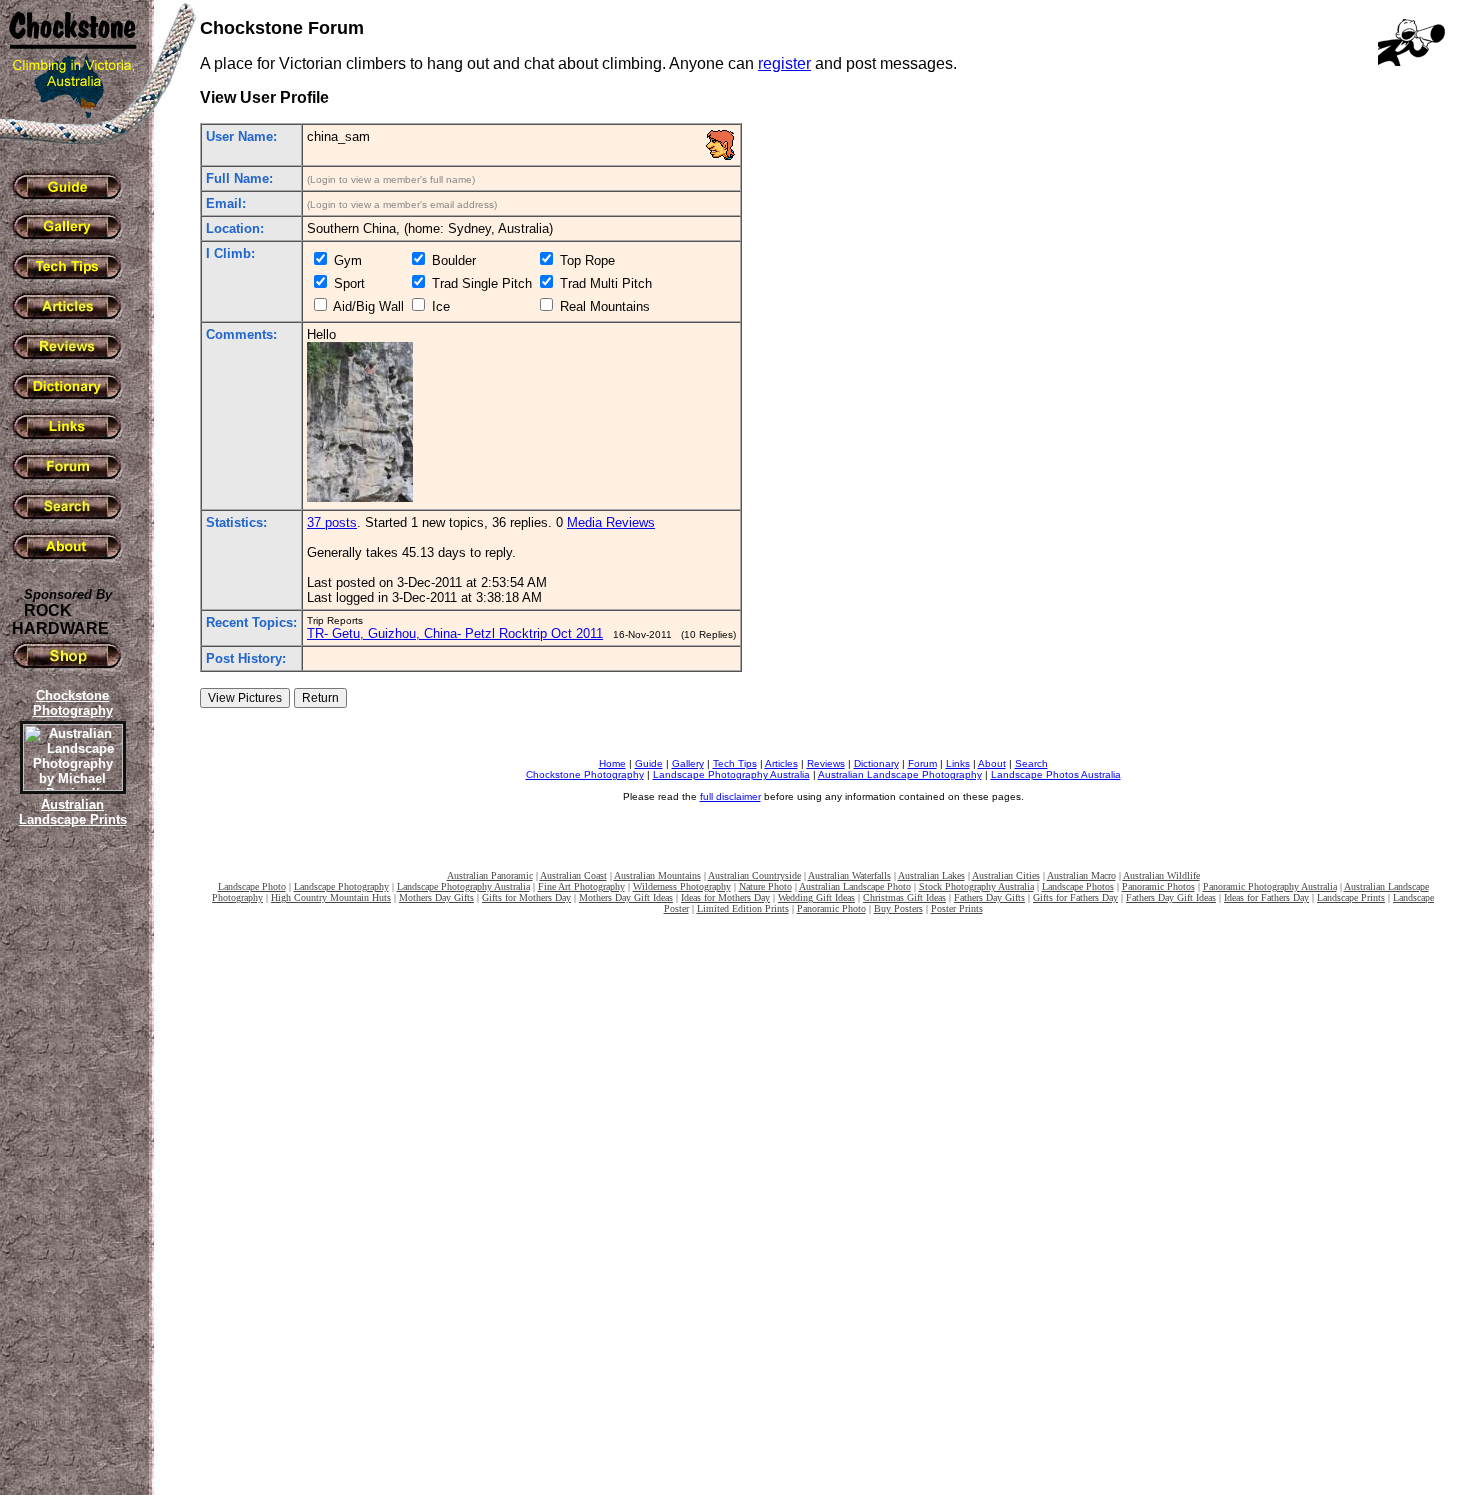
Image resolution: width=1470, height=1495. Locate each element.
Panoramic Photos (1158, 886)
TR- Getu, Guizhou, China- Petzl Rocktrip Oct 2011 (455, 633)
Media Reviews (611, 522)
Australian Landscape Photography (900, 774)
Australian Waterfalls (849, 875)
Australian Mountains (657, 875)
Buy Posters (898, 908)
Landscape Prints (1351, 897)
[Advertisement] (70, 1175)
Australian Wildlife (1161, 875)
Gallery (688, 763)
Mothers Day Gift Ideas (626, 897)
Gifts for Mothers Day (526, 897)
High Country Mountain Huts (331, 897)
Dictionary (876, 763)
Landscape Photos (1078, 886)
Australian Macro (1081, 875)
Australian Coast (573, 875)
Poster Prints (957, 908)
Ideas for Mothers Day (725, 897)
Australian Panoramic (490, 875)
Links (958, 763)
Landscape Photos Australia (1056, 774)
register (784, 63)
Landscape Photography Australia (731, 774)
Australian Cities (1006, 875)
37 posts (332, 522)
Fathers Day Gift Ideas (1171, 897)
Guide (649, 763)
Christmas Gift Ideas (904, 897)
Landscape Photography (341, 886)
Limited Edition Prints (743, 908)
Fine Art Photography (581, 886)
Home (612, 763)
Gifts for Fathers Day (1075, 897)
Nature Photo (765, 886)
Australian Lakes (931, 875)
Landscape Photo (252, 886)
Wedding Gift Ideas (816, 897)
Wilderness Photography (682, 886)
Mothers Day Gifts (436, 897)
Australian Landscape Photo (855, 886)
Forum (922, 763)
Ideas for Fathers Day (1266, 897)
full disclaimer (730, 796)
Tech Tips (735, 763)
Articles (781, 763)
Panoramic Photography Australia (1270, 886)
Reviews (826, 763)
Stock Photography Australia (976, 886)
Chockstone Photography (585, 774)
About (992, 763)
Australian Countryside (754, 875)
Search (1031, 763)
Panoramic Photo (831, 908)
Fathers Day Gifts (989, 897)
